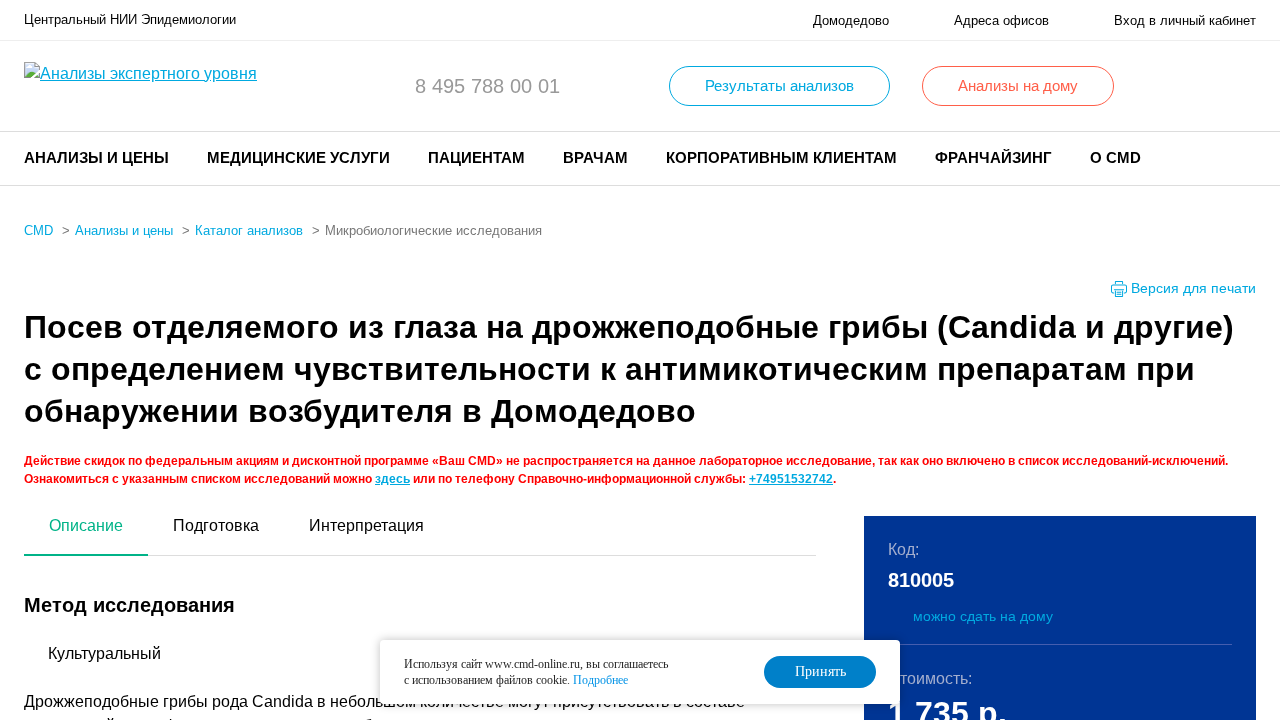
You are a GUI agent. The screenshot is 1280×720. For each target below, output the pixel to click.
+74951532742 (791, 479)
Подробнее (600, 680)
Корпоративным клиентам (781, 157)
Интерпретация (366, 525)
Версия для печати (1193, 288)
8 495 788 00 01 (487, 86)
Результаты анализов (779, 85)
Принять (820, 671)
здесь (392, 479)
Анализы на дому (1018, 85)
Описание (86, 525)
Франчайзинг (993, 157)
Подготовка (216, 525)
